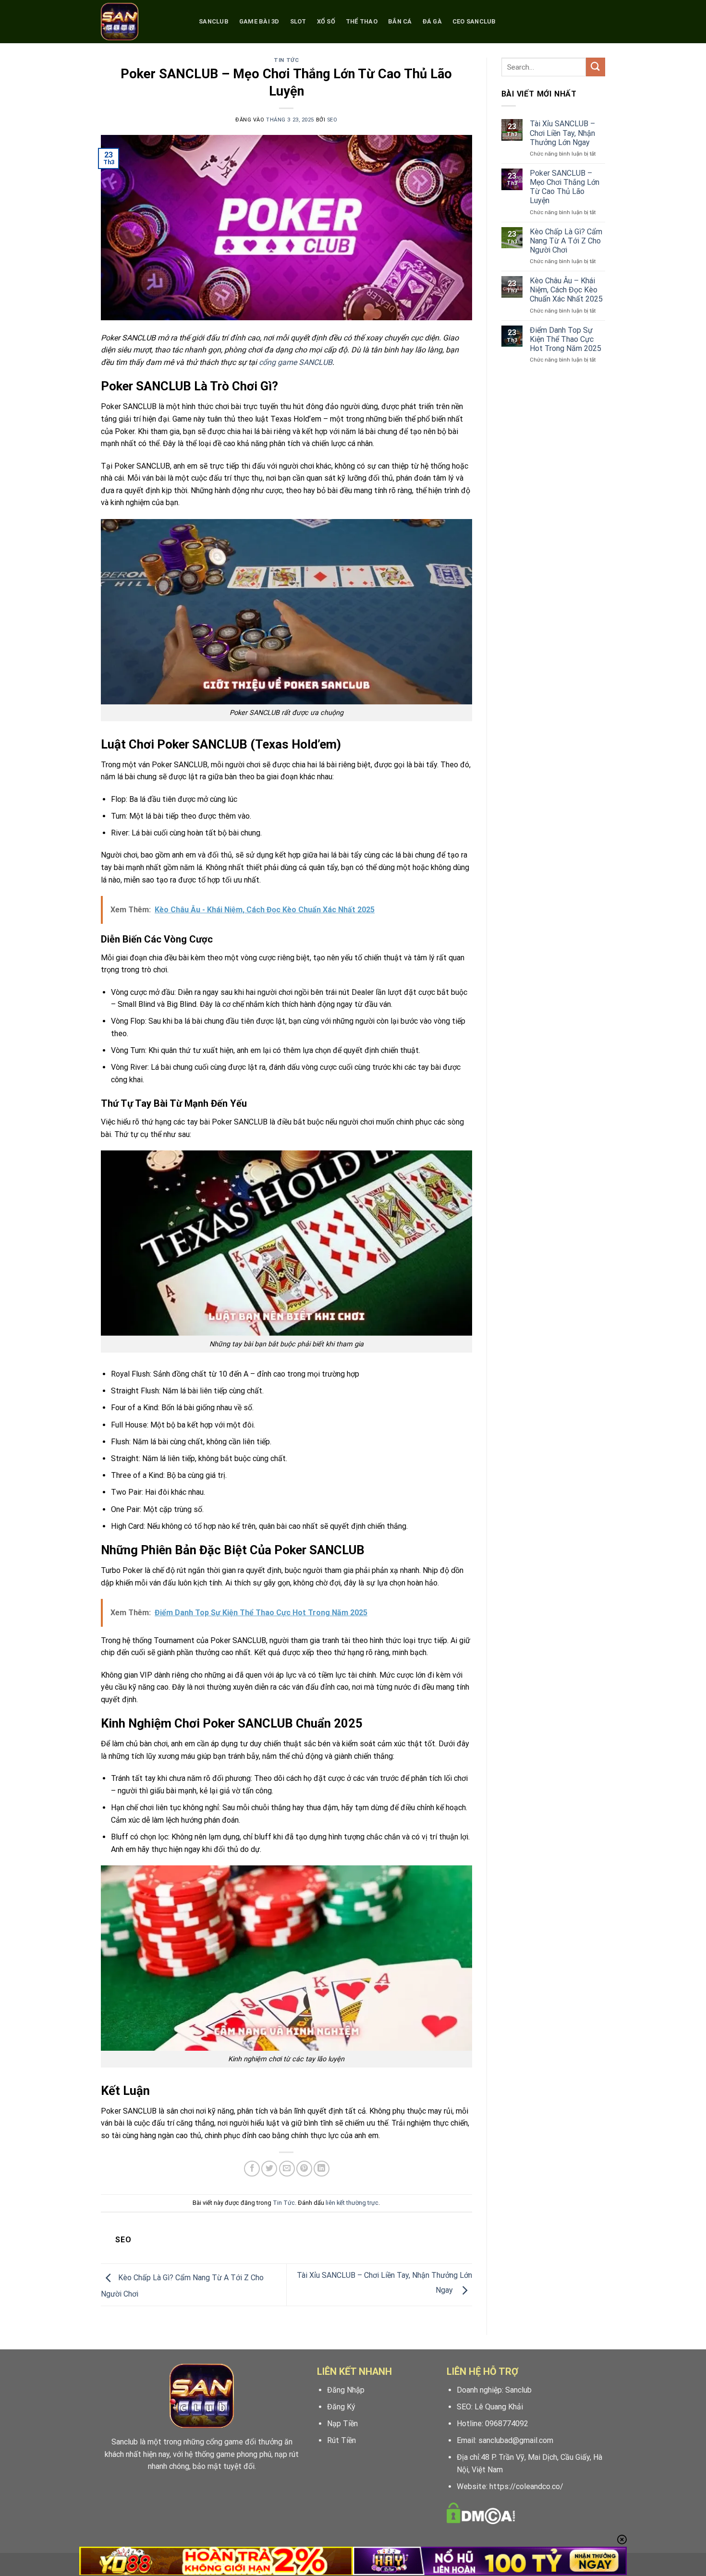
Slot (298, 21)
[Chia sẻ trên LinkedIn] (322, 2169)
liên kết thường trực (352, 2203)
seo (332, 120)
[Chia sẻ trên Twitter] (269, 2169)
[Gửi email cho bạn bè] (287, 2169)
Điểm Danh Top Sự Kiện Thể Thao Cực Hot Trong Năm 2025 (566, 339)
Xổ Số (326, 21)
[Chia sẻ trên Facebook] (252, 2169)
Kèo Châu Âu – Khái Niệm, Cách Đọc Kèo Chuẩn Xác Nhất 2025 (566, 290)
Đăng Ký (341, 2407)
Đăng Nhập (346, 2390)
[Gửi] (596, 67)
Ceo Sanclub (474, 21)
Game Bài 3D (259, 21)
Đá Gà (432, 21)
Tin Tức (286, 60)
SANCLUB (214, 21)
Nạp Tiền (342, 2424)
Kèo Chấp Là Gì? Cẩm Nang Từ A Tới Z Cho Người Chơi (566, 241)
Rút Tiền (341, 2440)
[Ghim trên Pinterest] (304, 2169)
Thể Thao (362, 21)
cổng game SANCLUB (296, 362)
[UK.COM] (143, 22)
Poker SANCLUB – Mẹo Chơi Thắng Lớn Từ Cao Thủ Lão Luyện (565, 187)
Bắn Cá (400, 21)
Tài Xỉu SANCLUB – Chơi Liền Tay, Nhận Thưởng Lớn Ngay (562, 133)
